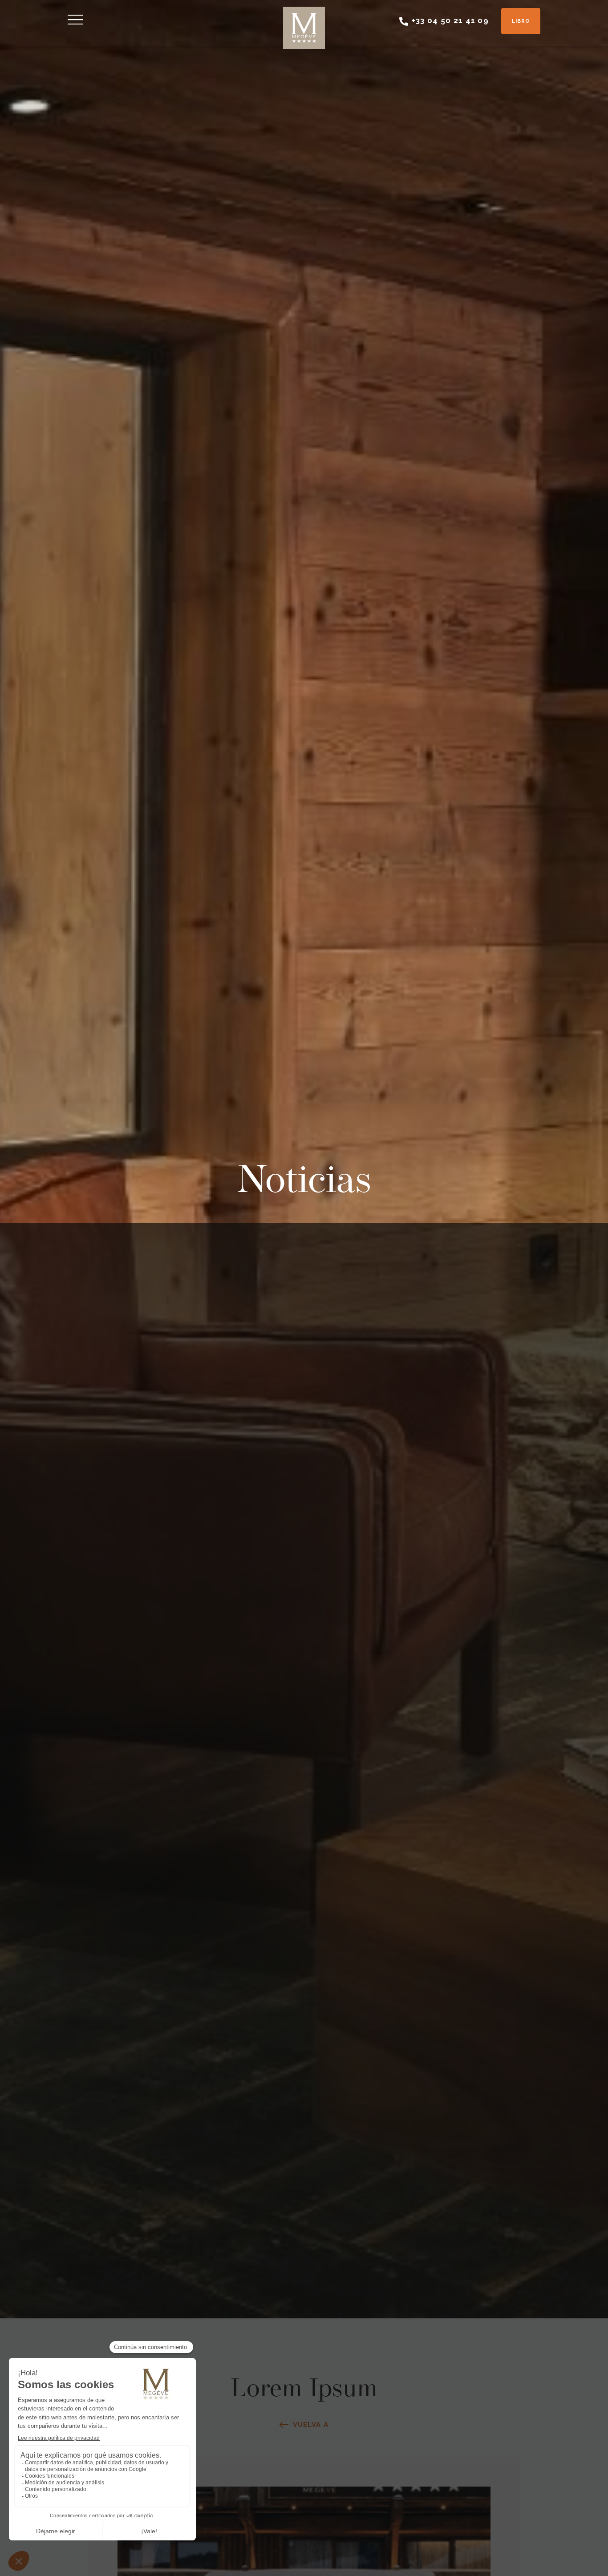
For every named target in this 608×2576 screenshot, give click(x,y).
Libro (521, 21)
